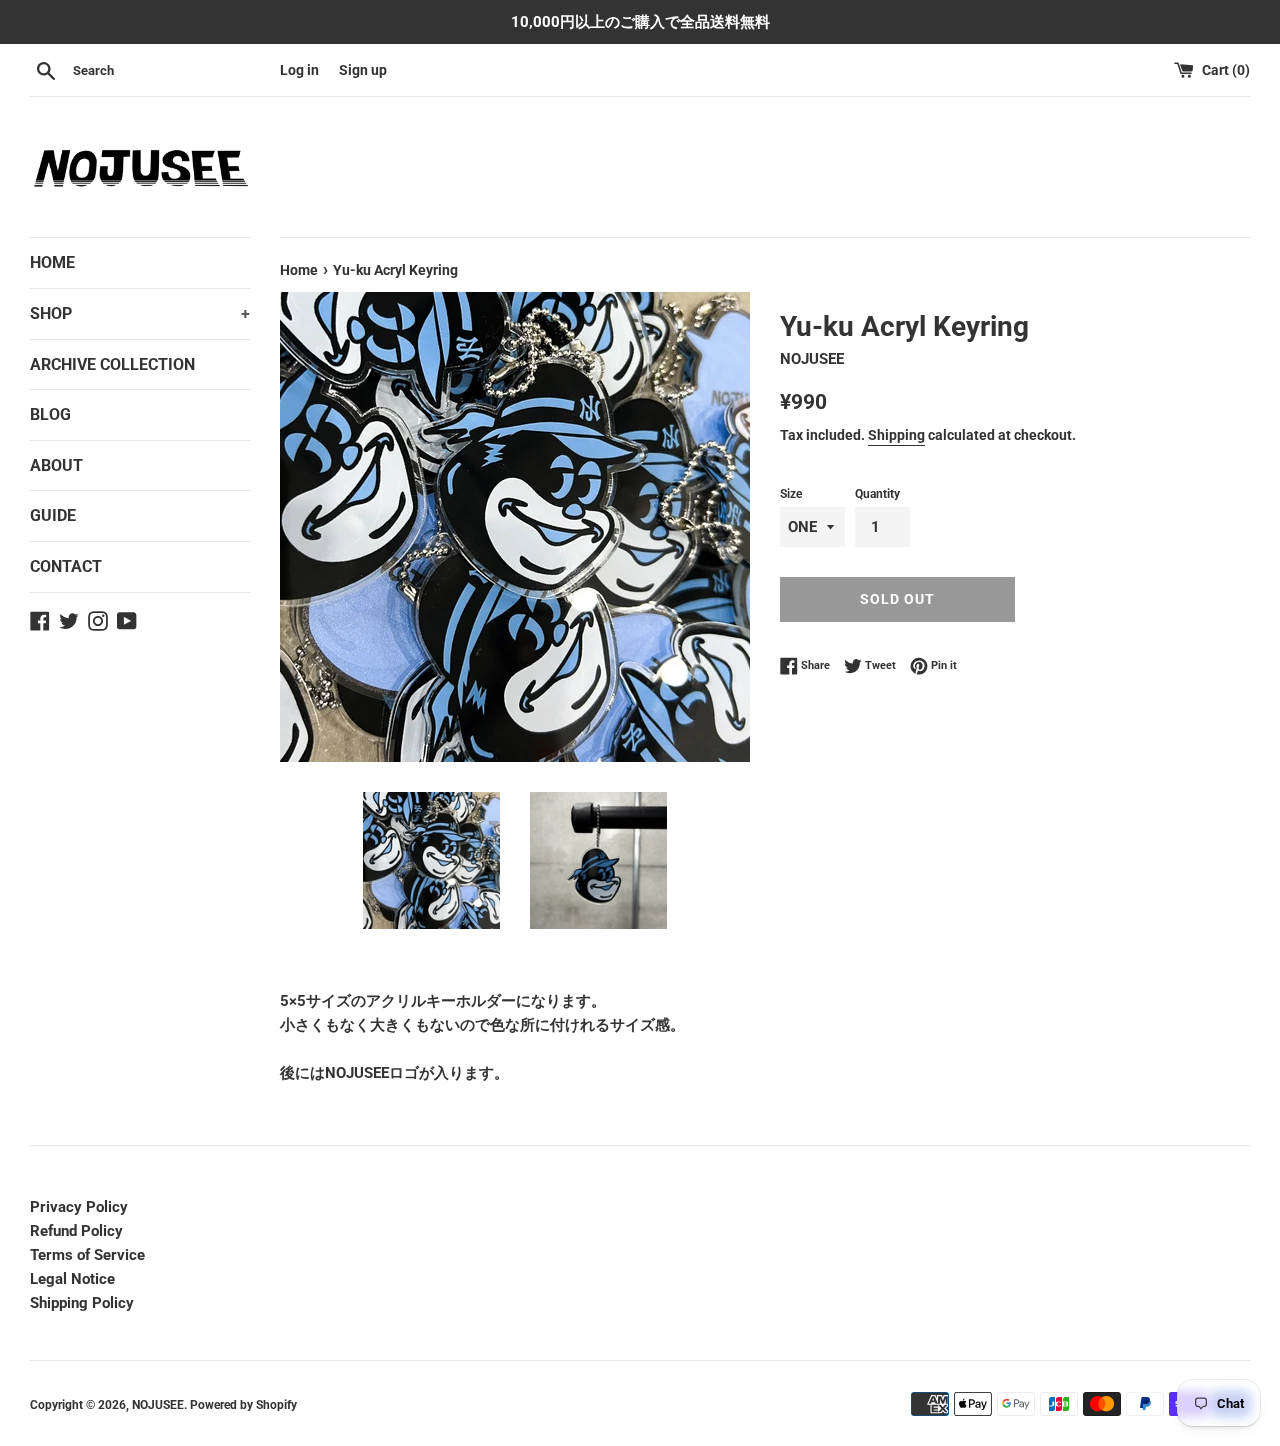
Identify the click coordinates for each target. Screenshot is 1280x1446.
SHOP (140, 313)
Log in (299, 70)
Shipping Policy (82, 1303)
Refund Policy (76, 1231)
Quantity (877, 494)
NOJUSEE (158, 1405)
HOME (52, 262)
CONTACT (66, 566)
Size (791, 494)
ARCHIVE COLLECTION (112, 364)
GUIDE (53, 515)
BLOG (50, 414)
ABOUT (56, 465)
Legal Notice (72, 1279)
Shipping (896, 435)
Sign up (363, 70)
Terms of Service (87, 1255)
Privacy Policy (79, 1207)
